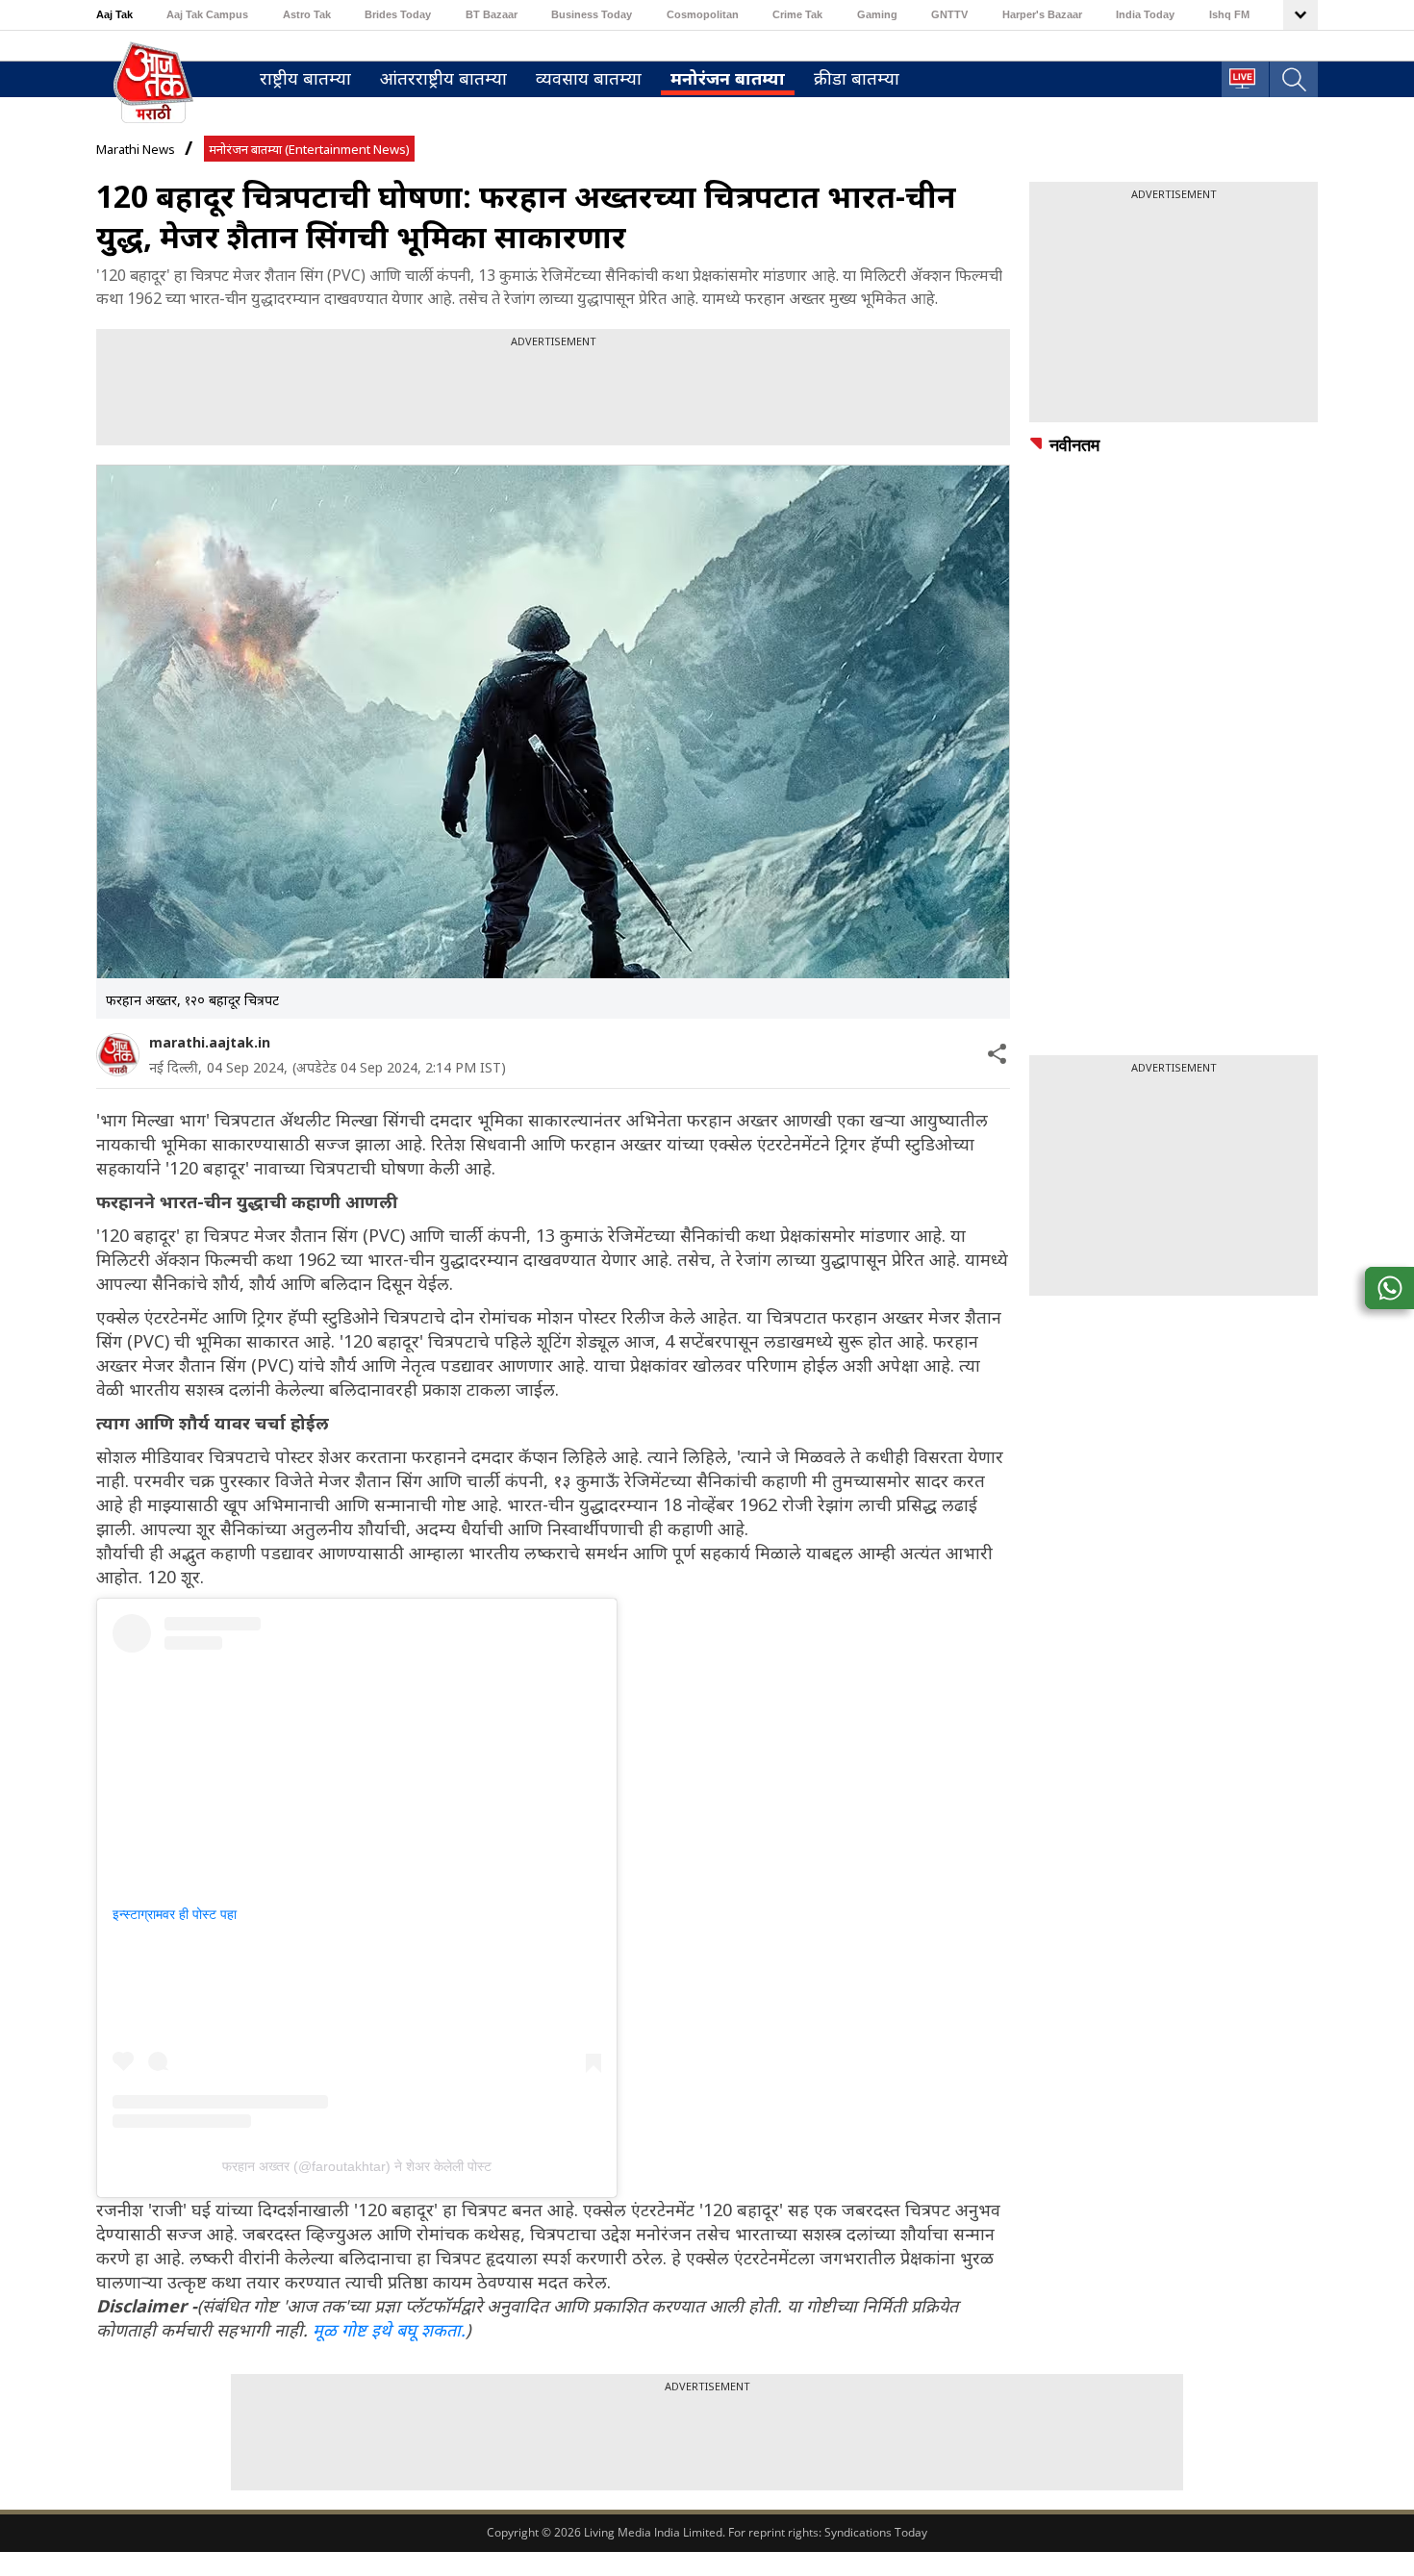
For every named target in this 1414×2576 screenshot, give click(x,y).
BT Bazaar (492, 14)
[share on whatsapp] (1389, 1288)
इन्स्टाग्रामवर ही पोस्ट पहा (175, 1914)
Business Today (592, 14)
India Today (1145, 14)
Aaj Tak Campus (207, 14)
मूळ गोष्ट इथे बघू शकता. (389, 2330)
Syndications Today (876, 2532)
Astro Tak (307, 14)
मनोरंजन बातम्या (728, 78)
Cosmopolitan (703, 14)
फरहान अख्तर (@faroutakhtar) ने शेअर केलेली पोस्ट (357, 2166)
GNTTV (949, 14)
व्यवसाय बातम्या (589, 78)
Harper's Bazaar (1042, 14)
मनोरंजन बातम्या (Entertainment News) (309, 149)
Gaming (877, 14)
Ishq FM (1229, 14)
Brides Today (398, 14)
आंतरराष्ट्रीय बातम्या (443, 78)
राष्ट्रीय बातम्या (305, 78)
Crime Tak (797, 14)
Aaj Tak (114, 14)
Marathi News (136, 149)
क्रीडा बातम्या (857, 78)
